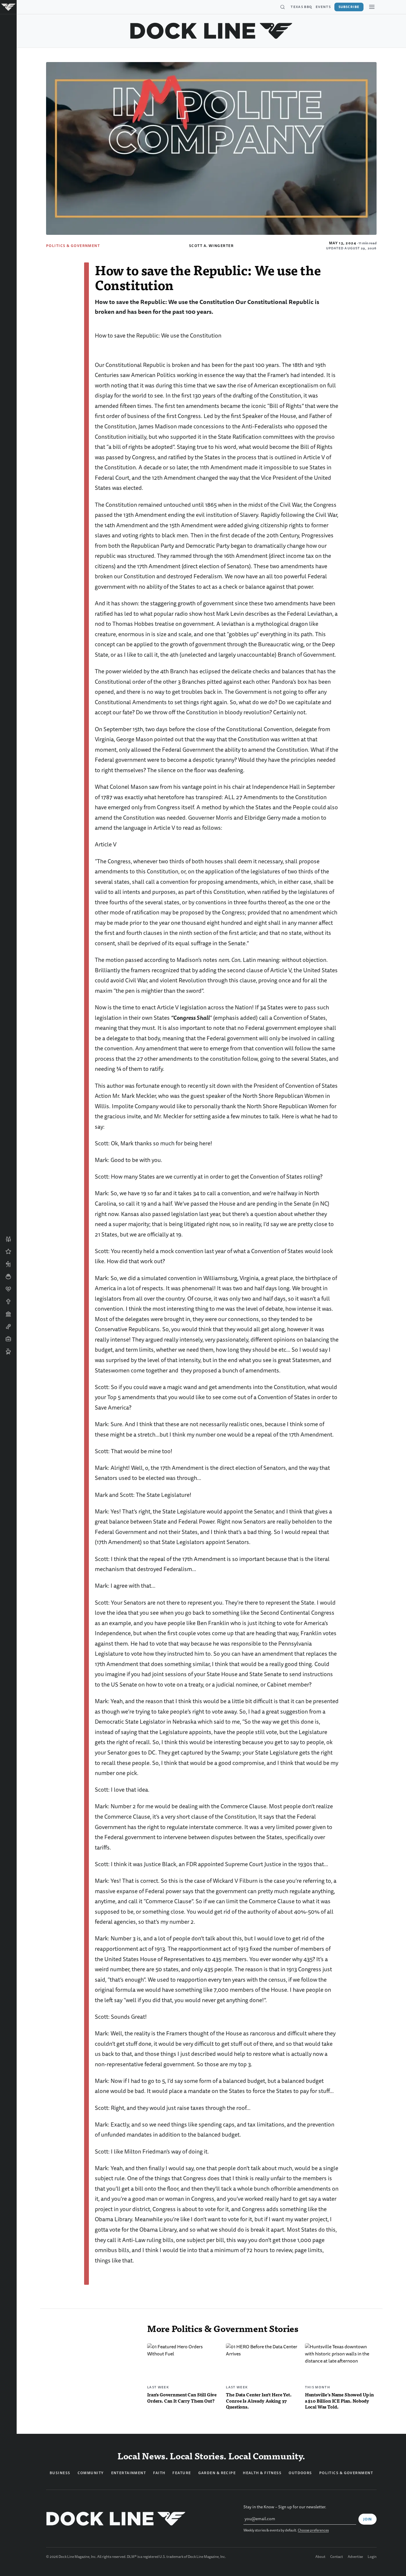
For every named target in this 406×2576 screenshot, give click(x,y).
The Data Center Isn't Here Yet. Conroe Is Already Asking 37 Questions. (259, 2401)
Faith (159, 2473)
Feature (182, 2473)
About (320, 2557)
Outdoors (300, 2473)
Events (323, 7)
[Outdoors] (8, 1264)
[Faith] (8, 1302)
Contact (337, 2557)
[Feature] (8, 1252)
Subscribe (349, 7)
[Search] (282, 7)
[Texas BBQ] (8, 1351)
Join (368, 2519)
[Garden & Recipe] (8, 1277)
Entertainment (129, 2473)
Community (91, 2473)
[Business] (8, 1339)
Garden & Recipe (217, 2473)
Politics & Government (73, 246)
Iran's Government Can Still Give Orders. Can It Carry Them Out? (182, 2398)
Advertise (355, 2557)
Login (372, 2557)
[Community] (8, 1239)
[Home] (8, 7)
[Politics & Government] (8, 1314)
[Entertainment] (8, 1326)
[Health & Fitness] (8, 1289)
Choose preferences (313, 2530)
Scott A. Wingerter (211, 246)
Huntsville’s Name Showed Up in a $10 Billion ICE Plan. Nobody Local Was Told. (339, 2401)
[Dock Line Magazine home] (211, 31)
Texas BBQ (301, 7)
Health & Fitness (262, 2473)
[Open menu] (372, 7)
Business (60, 2473)
